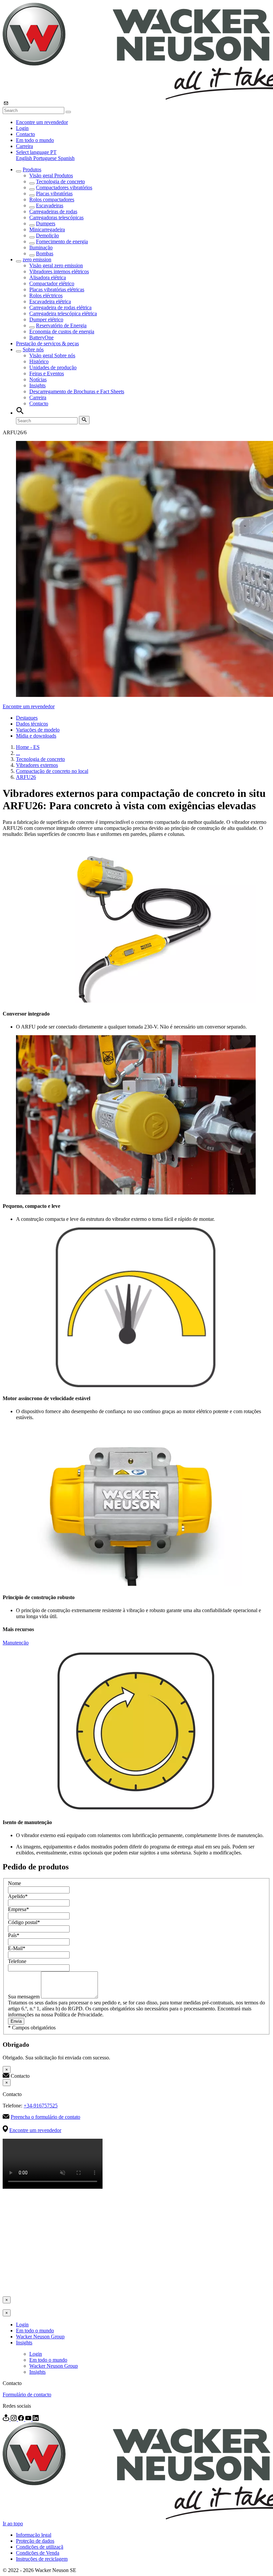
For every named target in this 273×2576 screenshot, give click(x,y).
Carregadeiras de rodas (53, 211)
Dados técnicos (32, 724)
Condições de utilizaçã (40, 2547)
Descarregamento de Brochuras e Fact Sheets (77, 391)
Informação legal (34, 2535)
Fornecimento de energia (62, 241)
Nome (14, 1883)
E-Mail (17, 1948)
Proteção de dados (35, 2541)
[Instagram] (14, 2419)
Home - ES (28, 747)
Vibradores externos (37, 765)
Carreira (24, 146)
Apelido (18, 1896)
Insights (37, 385)
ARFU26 (26, 777)
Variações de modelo (38, 730)
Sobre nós (33, 349)
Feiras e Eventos (47, 373)
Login (22, 128)
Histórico (39, 361)
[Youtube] (29, 2419)
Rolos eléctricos (46, 295)
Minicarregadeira (47, 229)
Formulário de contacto (27, 2395)
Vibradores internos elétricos (59, 271)
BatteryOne (41, 337)
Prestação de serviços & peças (47, 343)
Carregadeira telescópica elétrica (63, 313)
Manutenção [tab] (16, 1643)
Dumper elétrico (46, 319)
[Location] (7, 2419)
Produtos (32, 169)
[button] (36, 152)
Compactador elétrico (52, 283)
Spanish (66, 158)
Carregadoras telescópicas (56, 217)
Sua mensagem (24, 1997)
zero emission (37, 259)
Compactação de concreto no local (52, 771)
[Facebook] (22, 2419)
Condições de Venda (38, 2553)
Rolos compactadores (52, 199)
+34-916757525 (41, 2106)
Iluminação (41, 247)
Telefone (17, 1961)
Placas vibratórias (54, 193)
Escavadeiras (50, 205)
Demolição (47, 235)
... (18, 753)
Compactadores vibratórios (64, 187)
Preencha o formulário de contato (45, 2117)
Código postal (24, 1922)
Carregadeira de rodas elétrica (60, 307)
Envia (16, 2021)
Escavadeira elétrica (50, 301)
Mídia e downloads (36, 736)
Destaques (27, 718)
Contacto (25, 134)
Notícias (38, 379)
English (25, 158)
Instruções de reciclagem (42, 2559)
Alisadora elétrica (48, 277)
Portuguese (46, 158)
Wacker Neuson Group (40, 2337)
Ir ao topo (13, 2524)
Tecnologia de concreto (60, 181)
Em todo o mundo (35, 140)
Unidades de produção (53, 367)
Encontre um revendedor (42, 122)
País (14, 1935)
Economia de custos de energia (62, 331)
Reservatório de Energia (61, 325)
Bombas (45, 253)
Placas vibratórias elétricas (57, 289)
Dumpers (46, 223)
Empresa (18, 1909)
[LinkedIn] (36, 2419)
